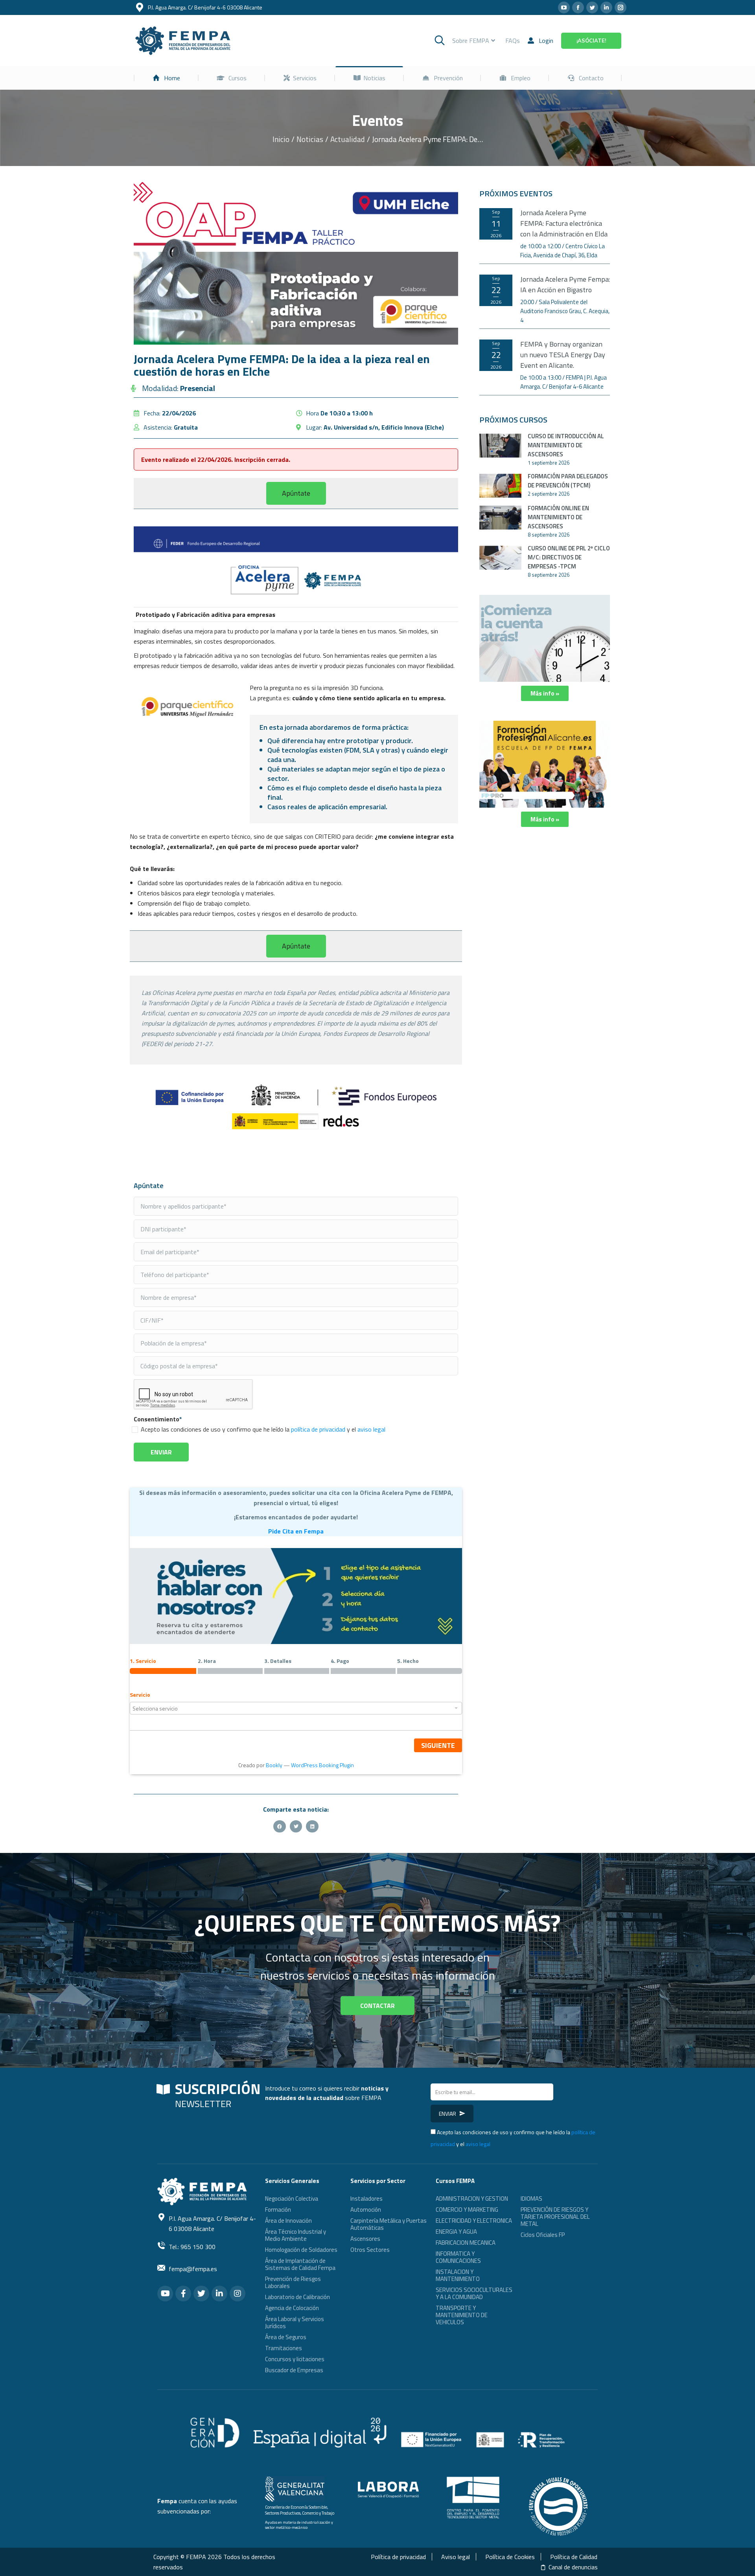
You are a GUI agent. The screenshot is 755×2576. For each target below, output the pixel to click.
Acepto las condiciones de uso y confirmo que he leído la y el (263, 1429)
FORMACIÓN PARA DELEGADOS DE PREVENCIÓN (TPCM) (568, 481)
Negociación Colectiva (292, 2199)
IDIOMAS (531, 2199)
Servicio (140, 1695)
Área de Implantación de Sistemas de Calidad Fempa (300, 2264)
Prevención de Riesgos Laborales (293, 2282)
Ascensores (365, 2239)
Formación (278, 2210)
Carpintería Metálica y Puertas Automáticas (389, 2224)
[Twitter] (201, 2294)
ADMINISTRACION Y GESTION (472, 2199)
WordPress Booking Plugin (322, 1765)
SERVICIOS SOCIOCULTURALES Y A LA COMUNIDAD (474, 2293)
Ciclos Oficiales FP (543, 2235)
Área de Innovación (288, 2221)
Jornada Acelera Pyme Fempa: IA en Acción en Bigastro (565, 284)
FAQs (513, 41)
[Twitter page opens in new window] (592, 7)
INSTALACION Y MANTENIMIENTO (458, 2275)
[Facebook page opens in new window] (578, 7)
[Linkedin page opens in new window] (606, 7)
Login (546, 41)
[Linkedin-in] (219, 2294)
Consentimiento (158, 1419)
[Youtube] (165, 2294)
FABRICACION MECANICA (466, 2243)
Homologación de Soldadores (301, 2250)
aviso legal (371, 1429)
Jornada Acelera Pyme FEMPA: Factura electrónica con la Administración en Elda (564, 223)
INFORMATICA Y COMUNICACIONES (458, 2257)
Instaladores (366, 2199)
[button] (296, 493)
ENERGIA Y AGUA (456, 2232)
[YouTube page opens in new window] (564, 7)
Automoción (366, 2210)
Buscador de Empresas (294, 2370)
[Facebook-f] (183, 2294)
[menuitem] (166, 78)
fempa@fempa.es (193, 2269)
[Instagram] (238, 2294)
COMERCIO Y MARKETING (467, 2210)
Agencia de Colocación (292, 2308)
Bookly (274, 1765)
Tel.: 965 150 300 (192, 2247)
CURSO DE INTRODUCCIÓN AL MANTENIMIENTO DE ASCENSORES (566, 445)
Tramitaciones (284, 2348)
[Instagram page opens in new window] (621, 7)
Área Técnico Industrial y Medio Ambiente (296, 2235)
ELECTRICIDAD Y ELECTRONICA (474, 2221)
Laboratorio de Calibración (297, 2297)
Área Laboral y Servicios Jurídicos (295, 2322)
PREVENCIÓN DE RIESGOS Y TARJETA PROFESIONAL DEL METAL (555, 2217)
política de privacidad (318, 1429)
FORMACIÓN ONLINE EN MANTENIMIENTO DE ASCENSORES (558, 517)
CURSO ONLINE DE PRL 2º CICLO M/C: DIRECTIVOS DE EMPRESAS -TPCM (569, 557)
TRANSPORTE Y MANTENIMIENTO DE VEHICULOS (462, 2315)
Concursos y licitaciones (295, 2359)
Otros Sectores (370, 2250)
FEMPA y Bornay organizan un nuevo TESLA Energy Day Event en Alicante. (563, 355)
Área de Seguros (286, 2337)
